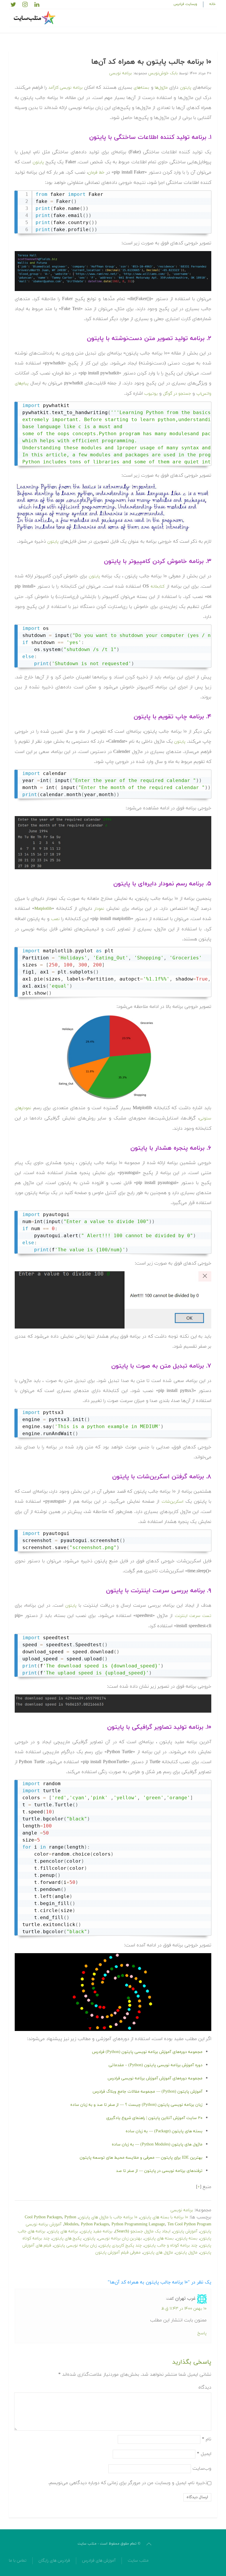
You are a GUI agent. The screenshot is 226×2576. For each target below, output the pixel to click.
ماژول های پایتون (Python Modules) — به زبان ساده (157, 2144)
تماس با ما (18, 2561)
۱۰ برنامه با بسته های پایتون (164, 2217)
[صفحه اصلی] (35, 18)
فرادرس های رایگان (54, 2561)
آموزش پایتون (185, 2231)
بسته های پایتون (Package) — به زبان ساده (164, 2131)
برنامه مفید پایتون (97, 2231)
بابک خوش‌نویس (163, 73)
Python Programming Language (138, 2224)
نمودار (99, 909)
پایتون (186, 88)
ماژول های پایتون (158, 2253)
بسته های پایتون (159, 2238)
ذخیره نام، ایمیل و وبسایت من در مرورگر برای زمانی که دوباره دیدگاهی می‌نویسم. (128, 2483)
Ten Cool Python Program (189, 2224)
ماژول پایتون (187, 2253)
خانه (212, 4)
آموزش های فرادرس (99, 2561)
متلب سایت (138, 2561)
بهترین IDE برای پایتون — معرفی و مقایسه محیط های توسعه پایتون (141, 2158)
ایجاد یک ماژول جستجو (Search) (143, 2231)
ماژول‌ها (161, 88)
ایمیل (204, 2454)
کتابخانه (158, 587)
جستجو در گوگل (177, 394)
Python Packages (95, 2224)
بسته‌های (141, 88)
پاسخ (202, 2333)
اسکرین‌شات (172, 1502)
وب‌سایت (202, 2468)
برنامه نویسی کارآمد (65, 88)
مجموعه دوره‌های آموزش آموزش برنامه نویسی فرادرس (155, 2078)
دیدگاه (205, 2387)
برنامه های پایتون (63, 2231)
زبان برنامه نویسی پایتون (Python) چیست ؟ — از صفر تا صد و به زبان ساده (136, 2105)
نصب (55, 919)
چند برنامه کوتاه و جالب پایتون (171, 2245)
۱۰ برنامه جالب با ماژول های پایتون (108, 2217)
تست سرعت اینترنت (193, 1616)
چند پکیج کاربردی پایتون (121, 2245)
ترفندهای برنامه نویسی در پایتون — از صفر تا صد (159, 2171)
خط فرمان (96, 173)
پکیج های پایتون (67, 2238)
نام (207, 2439)
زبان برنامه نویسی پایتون (75, 2245)
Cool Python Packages (43, 2217)
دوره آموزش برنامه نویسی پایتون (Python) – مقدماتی (156, 2065)
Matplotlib (43, 909)
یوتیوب (151, 394)
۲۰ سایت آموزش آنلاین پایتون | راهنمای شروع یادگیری (154, 2118)
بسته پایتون (187, 2238)
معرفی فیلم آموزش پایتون (118, 2253)
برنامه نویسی (121, 73)
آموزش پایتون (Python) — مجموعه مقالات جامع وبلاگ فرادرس (148, 2092)
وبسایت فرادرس (185, 4)
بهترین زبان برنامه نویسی (120, 2238)
